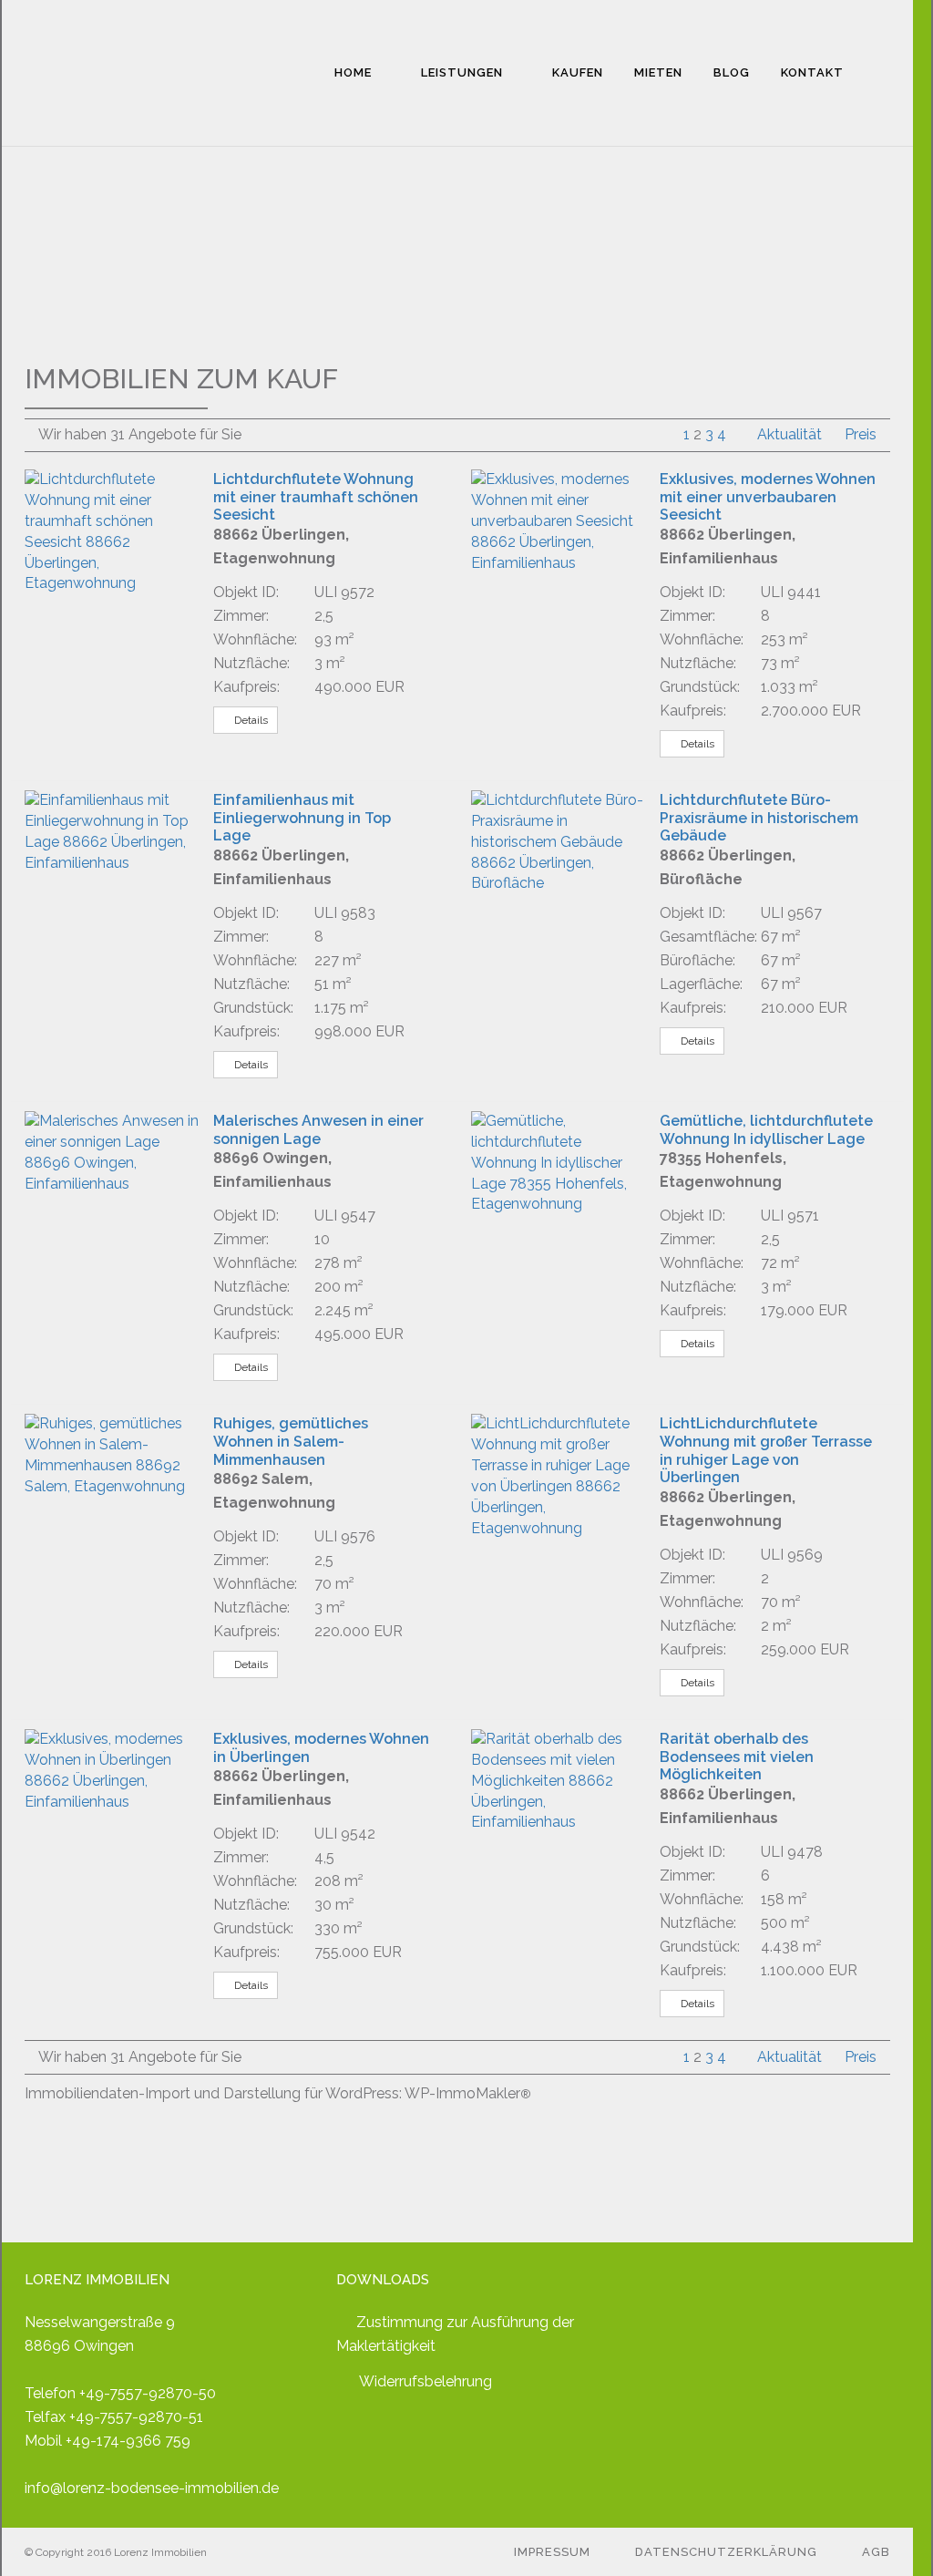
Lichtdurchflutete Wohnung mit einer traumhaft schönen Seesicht (316, 497)
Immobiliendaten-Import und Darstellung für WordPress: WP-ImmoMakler (278, 2093)
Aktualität (791, 434)
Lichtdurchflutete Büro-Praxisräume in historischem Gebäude (759, 818)
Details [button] (250, 720)
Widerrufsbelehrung (425, 2381)
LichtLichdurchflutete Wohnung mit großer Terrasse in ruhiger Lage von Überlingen (766, 1450)
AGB (876, 2552)
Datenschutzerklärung (726, 2552)
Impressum (552, 2552)
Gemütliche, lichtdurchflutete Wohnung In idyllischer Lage (766, 1130)
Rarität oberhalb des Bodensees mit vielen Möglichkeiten (737, 1757)
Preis (861, 434)
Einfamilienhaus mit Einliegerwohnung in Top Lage (302, 818)
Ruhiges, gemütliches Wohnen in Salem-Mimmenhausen (291, 1441)
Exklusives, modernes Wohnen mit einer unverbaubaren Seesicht (768, 497)
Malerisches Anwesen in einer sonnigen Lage (318, 1130)
